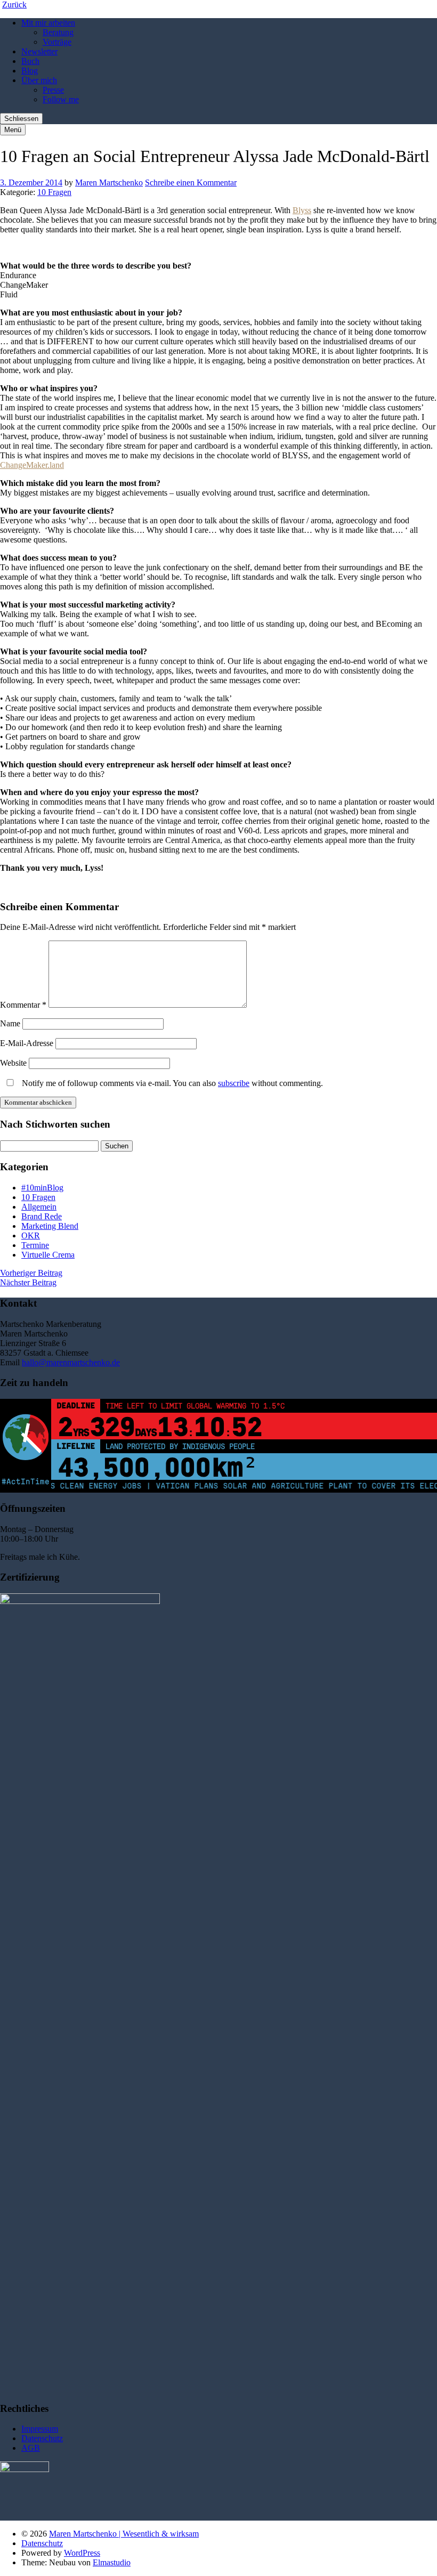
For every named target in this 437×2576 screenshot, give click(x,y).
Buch (30, 61)
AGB (31, 2448)
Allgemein (39, 1207)
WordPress (82, 2553)
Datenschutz (42, 2438)
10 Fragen (54, 192)
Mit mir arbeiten (48, 23)
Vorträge (57, 42)
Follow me (61, 99)
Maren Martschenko (109, 183)
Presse (53, 90)
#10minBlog (42, 1188)
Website (13, 1063)
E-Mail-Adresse (27, 1043)
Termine (35, 1245)
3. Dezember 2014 (31, 183)
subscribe (234, 1083)
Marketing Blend (50, 1226)
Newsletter (39, 51)
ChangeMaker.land (32, 465)
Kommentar (23, 1005)
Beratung (58, 32)
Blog (30, 71)
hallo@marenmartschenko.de (71, 1362)
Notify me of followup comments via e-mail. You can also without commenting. (171, 1083)
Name (10, 1023)
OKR (31, 1236)
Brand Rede (42, 1216)
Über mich (39, 80)
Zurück (14, 5)
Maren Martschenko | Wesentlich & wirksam (124, 2534)
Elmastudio (112, 2562)
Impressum (40, 2429)
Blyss (302, 210)
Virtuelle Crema (48, 1255)
